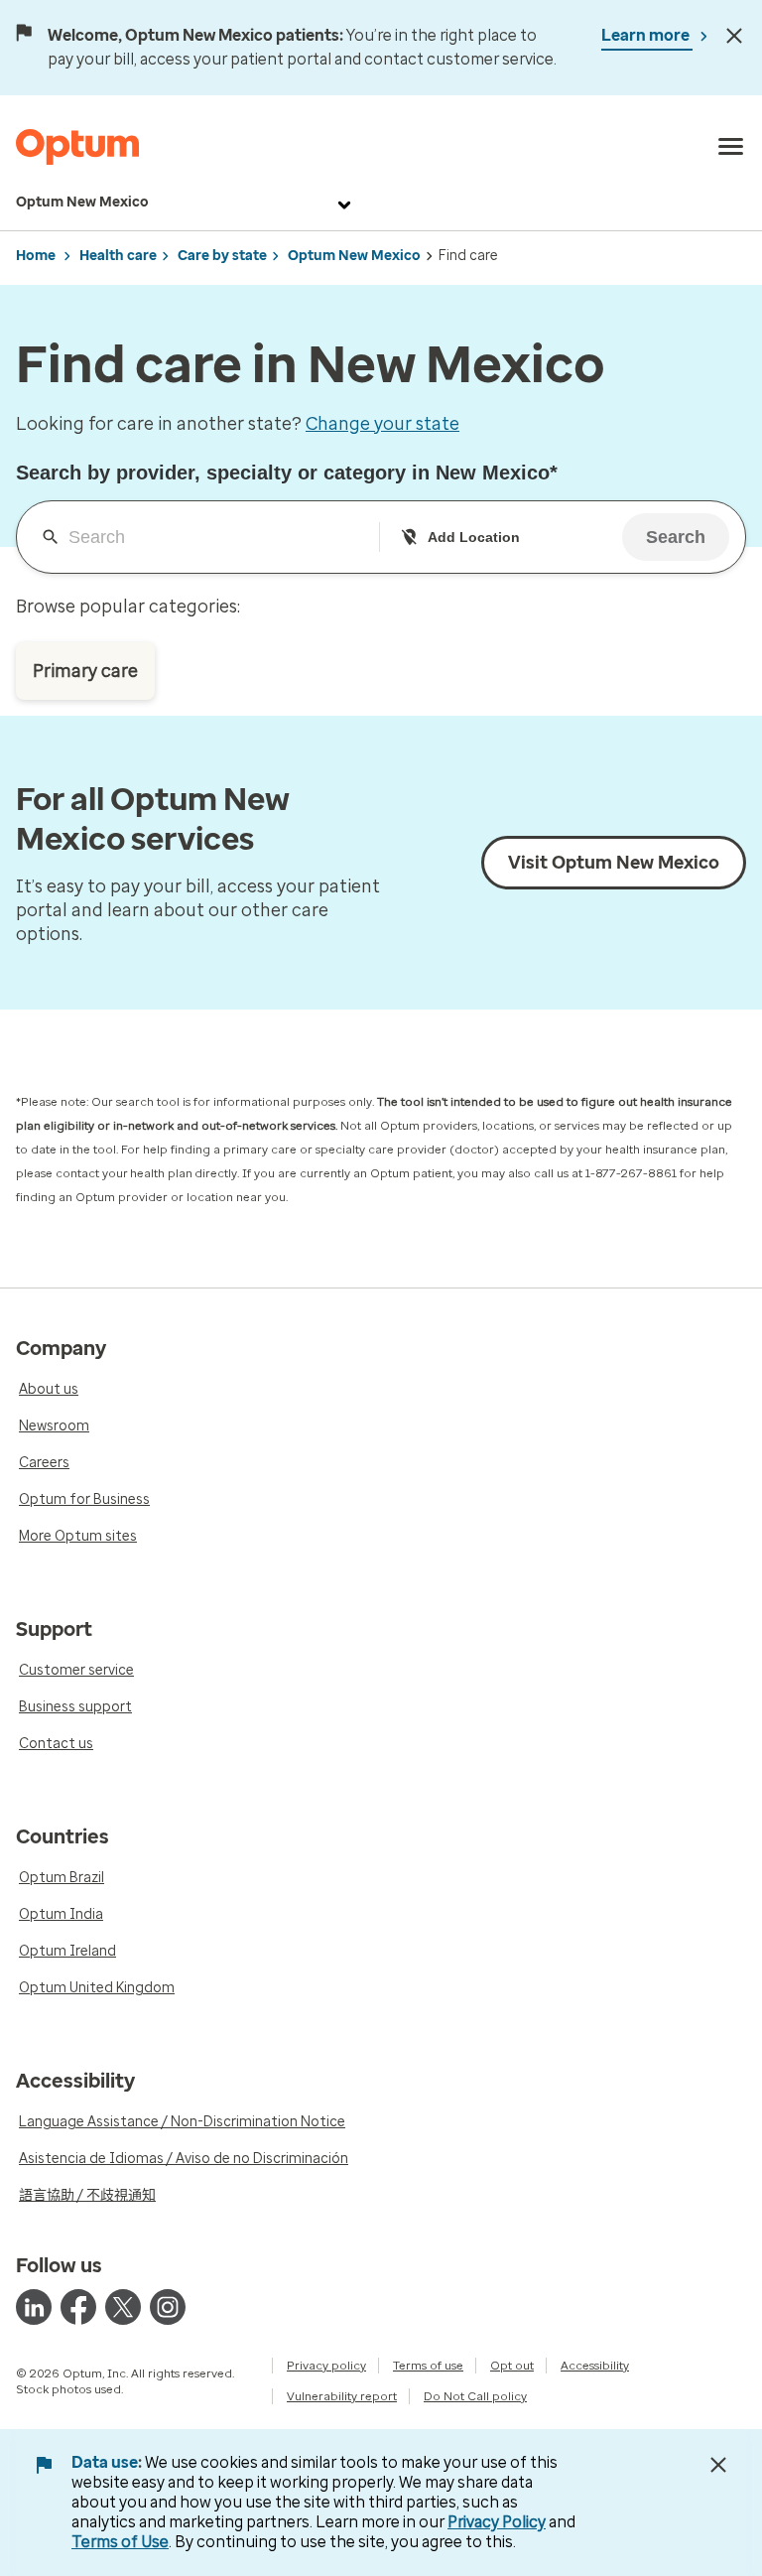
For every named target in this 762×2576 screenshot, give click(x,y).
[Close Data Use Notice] (718, 2465)
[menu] (731, 147)
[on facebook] (78, 2307)
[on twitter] (123, 2307)
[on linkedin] (34, 2307)
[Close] (734, 36)
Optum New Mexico (82, 202)
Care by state (222, 256)
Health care (118, 256)
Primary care (85, 671)
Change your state (382, 424)
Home (36, 256)
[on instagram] (168, 2307)
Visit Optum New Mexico (614, 863)
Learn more (647, 35)
